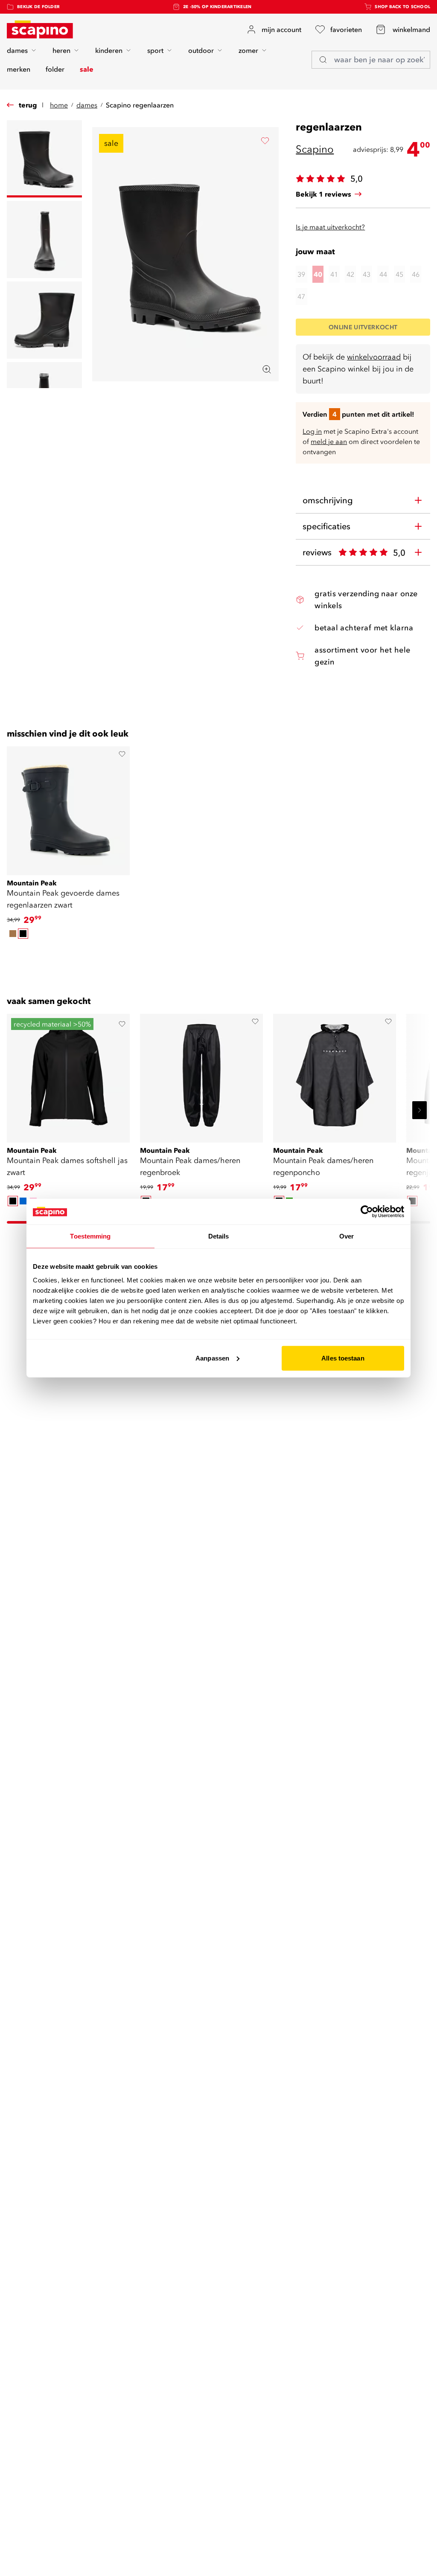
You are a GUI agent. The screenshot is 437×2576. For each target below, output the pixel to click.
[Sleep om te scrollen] (218, 955)
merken (19, 69)
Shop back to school (402, 7)
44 (383, 274)
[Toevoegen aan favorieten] (265, 141)
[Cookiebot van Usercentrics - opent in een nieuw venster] (367, 1212)
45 (399, 274)
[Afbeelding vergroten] (267, 369)
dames (17, 50)
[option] (13, 934)
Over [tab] (347, 1236)
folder (55, 69)
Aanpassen (212, 1358)
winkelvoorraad (374, 357)
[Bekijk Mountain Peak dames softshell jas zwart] (68, 1075)
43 (367, 274)
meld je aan (329, 441)
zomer (248, 50)
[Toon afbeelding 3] (44, 320)
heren (61, 50)
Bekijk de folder (38, 7)
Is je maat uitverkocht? (330, 227)
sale (87, 69)
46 (416, 274)
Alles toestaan (343, 1358)
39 (301, 274)
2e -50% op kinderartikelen (217, 7)
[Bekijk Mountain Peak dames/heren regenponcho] (335, 1075)
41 (334, 274)
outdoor (201, 50)
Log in (312, 431)
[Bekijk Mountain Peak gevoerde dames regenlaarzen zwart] (68, 808)
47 (301, 296)
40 (318, 274)
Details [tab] (219, 1236)
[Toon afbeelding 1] (44, 159)
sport (155, 50)
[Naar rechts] (420, 1110)
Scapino (315, 149)
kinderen (109, 50)
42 (350, 274)
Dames (87, 105)
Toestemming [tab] (90, 1236)
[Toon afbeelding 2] (44, 239)
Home (59, 105)
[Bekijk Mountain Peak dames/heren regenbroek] (201, 1075)
